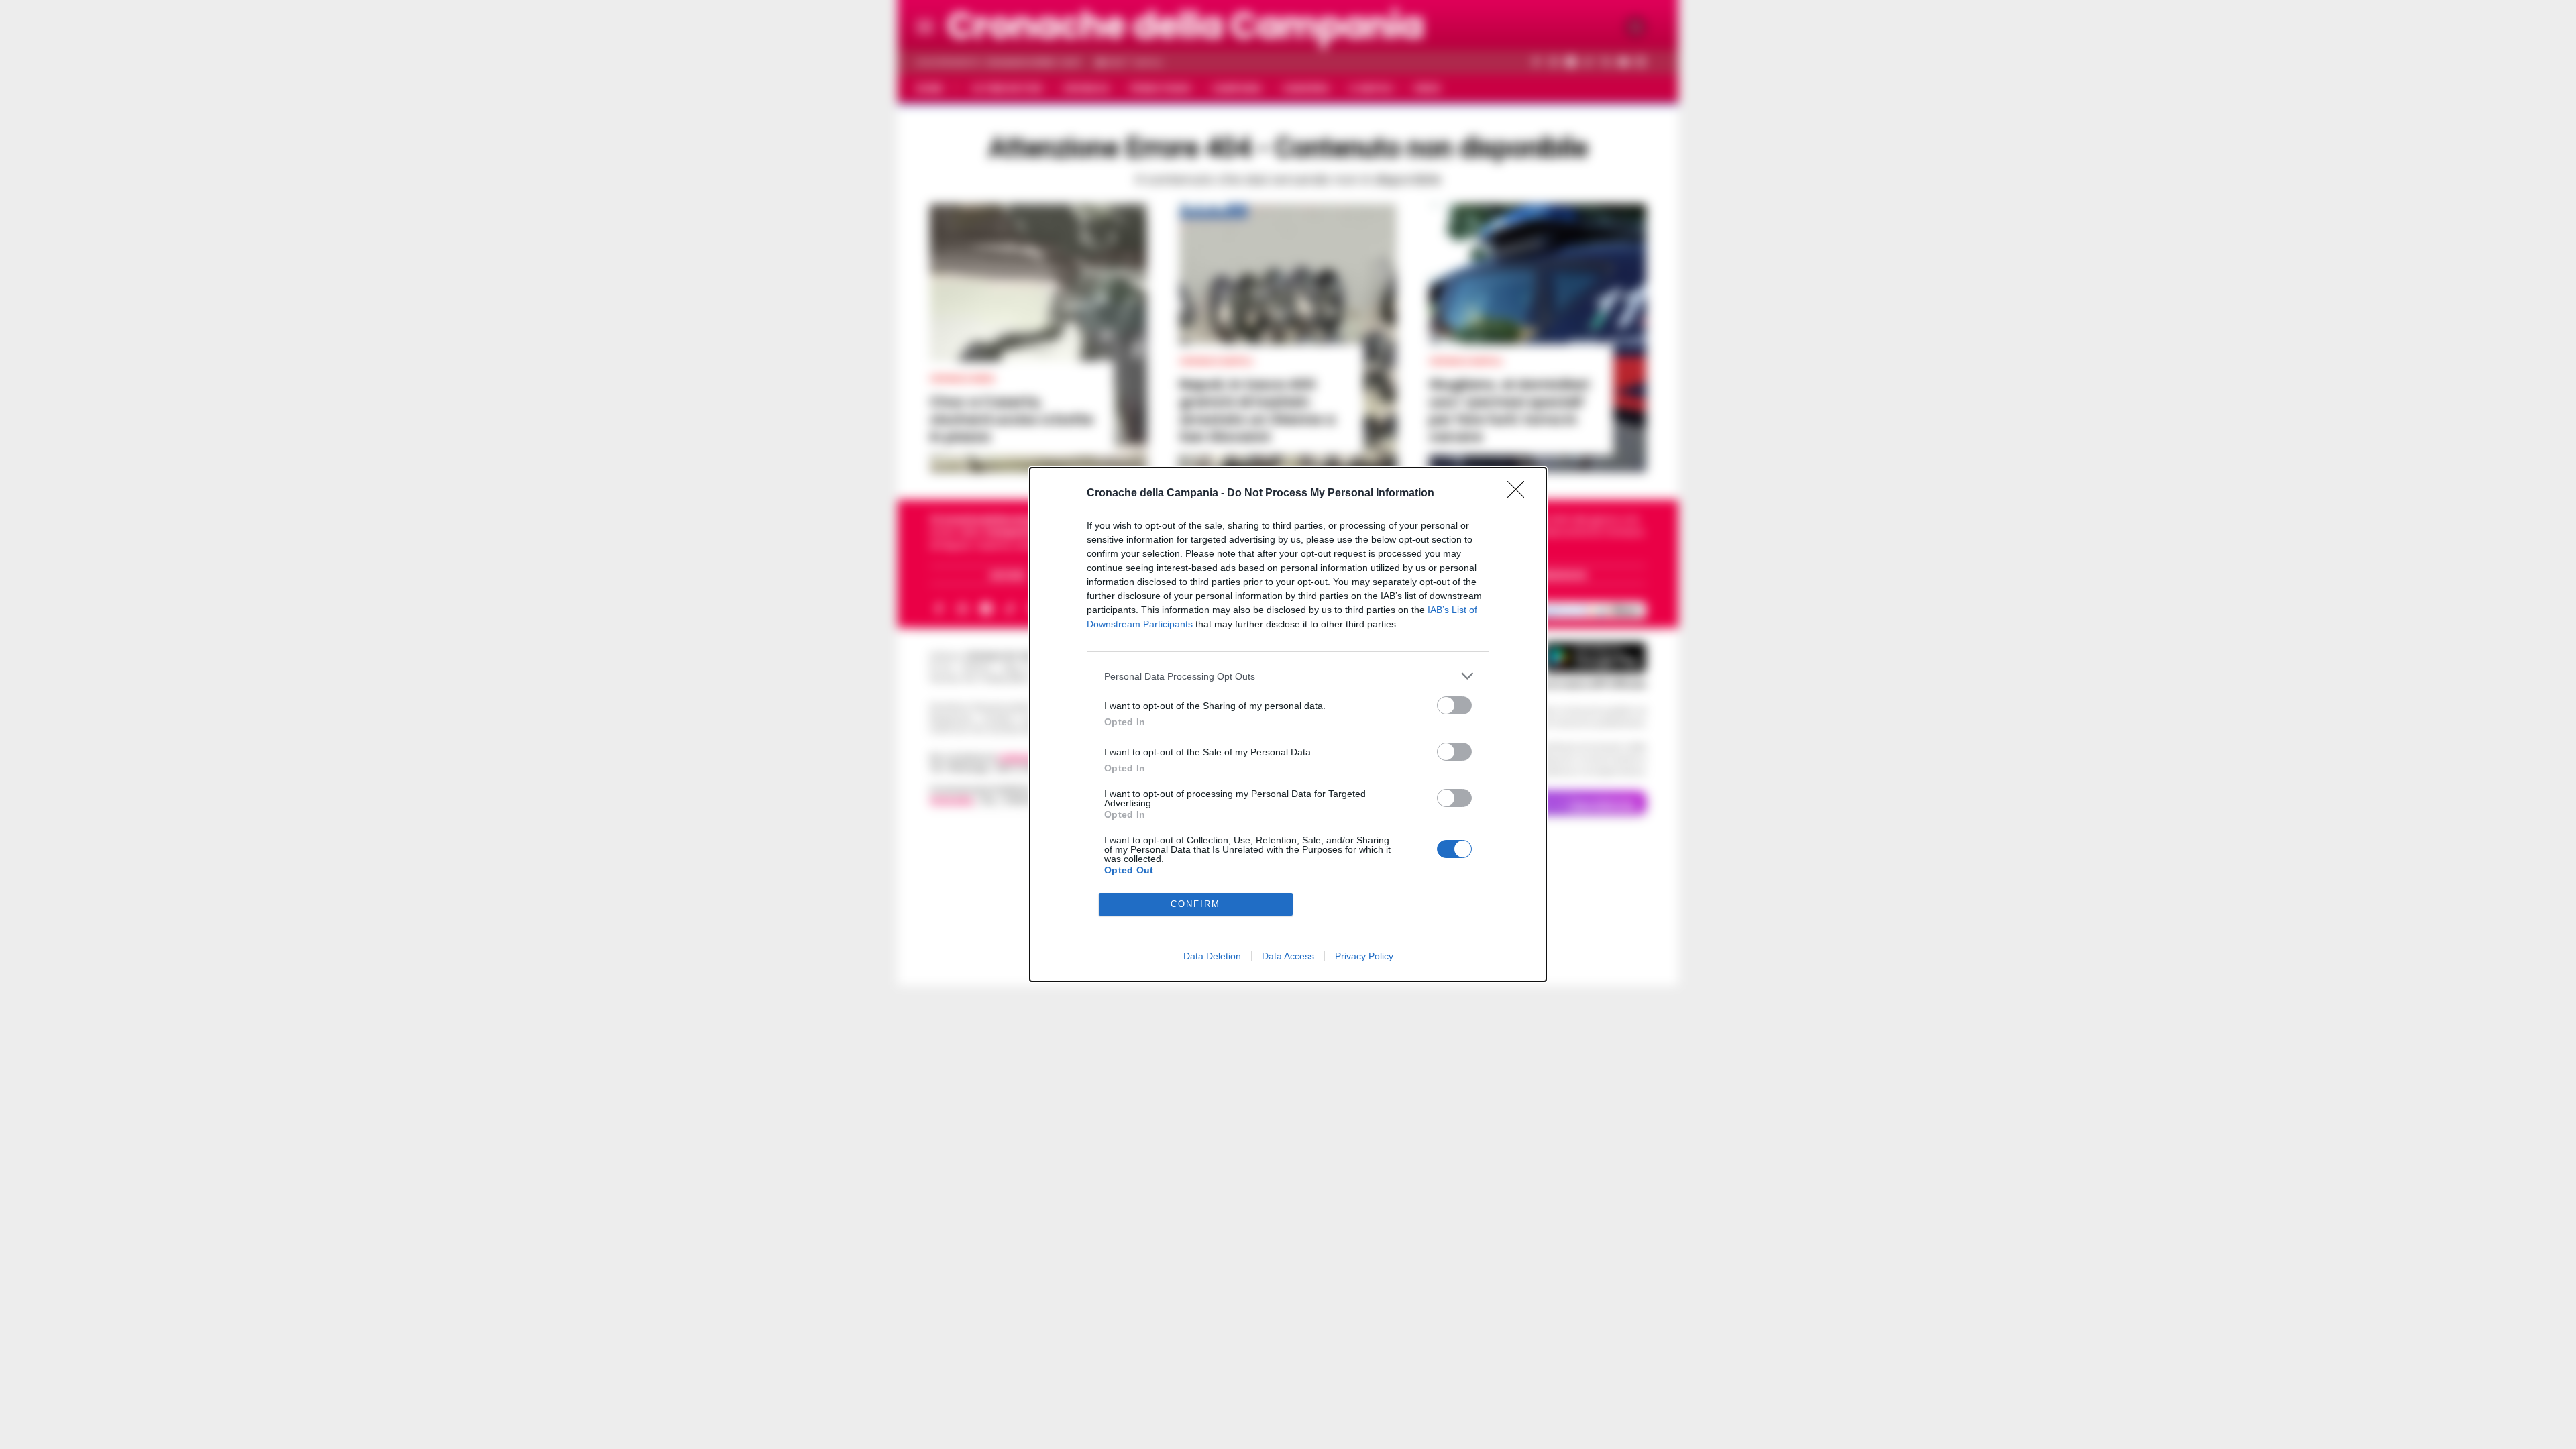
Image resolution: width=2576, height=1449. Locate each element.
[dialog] (1288, 724)
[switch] (1454, 705)
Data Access (1288, 956)
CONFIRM (1195, 904)
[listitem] (1288, 676)
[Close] (1520, 494)
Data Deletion (1212, 956)
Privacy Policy (1364, 956)
